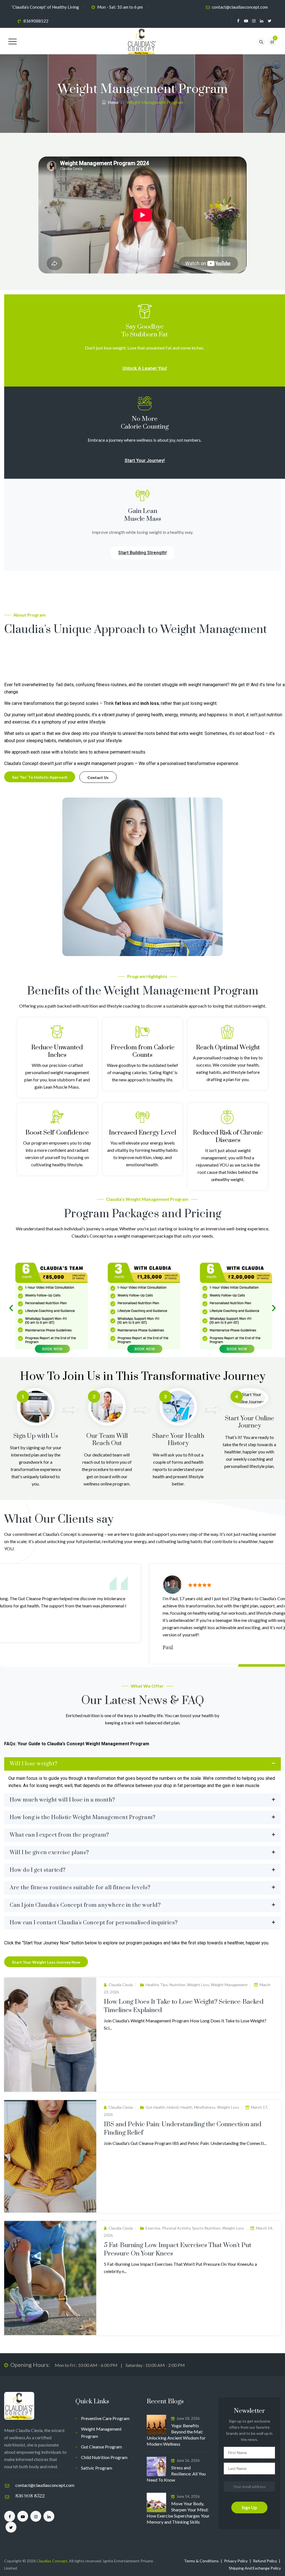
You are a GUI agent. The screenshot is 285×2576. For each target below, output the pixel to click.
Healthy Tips (157, 1985)
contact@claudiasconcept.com (240, 7)
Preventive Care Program (105, 2418)
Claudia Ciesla (121, 1985)
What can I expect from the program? (59, 1835)
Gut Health (155, 2107)
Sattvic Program (97, 2468)
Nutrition (177, 1985)
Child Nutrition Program (104, 2457)
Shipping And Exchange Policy (255, 2568)
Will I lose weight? (34, 1764)
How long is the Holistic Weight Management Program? (83, 1818)
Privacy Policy (236, 2561)
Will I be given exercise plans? (49, 1853)
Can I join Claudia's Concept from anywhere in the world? (85, 1905)
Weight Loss (198, 1985)
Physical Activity (176, 2228)
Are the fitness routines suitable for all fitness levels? (80, 1888)
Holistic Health (180, 2107)
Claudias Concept (52, 2561)
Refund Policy (265, 2561)
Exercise (153, 2228)
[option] (142, 1614)
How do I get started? (38, 1870)
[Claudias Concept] (142, 42)
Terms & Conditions (201, 2561)
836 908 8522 (30, 2496)
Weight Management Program (101, 2432)
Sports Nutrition (206, 2228)
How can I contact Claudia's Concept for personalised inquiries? (94, 1923)
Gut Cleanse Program (101, 2447)
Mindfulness (205, 2107)
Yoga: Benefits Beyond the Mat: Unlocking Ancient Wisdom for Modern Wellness (176, 2435)
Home (112, 102)
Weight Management (229, 1985)
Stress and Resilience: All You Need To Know (176, 2474)
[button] (11, 1308)
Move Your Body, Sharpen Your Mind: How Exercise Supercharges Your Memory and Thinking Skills (178, 2513)
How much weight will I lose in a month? (62, 1800)
